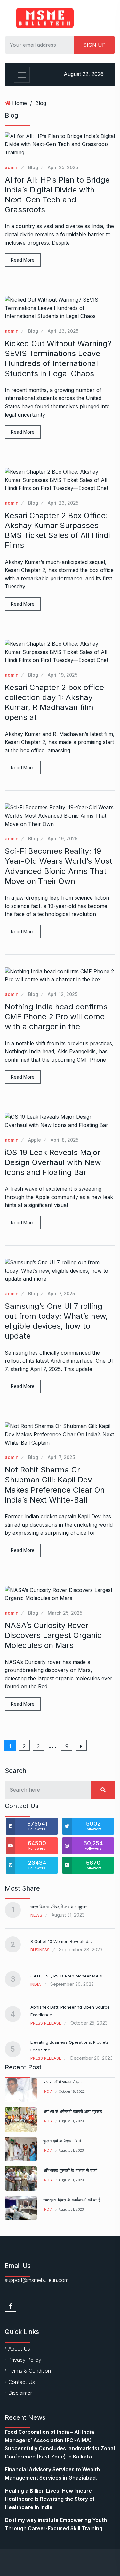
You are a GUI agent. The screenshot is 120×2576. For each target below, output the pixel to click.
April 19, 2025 (63, 675)
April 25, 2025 (63, 167)
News (36, 1915)
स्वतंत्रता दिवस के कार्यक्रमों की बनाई (72, 2200)
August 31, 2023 (71, 2121)
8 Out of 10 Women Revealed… (61, 1941)
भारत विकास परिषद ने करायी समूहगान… (61, 1907)
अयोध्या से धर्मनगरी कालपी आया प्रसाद (73, 2111)
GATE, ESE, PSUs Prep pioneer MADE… (69, 1976)
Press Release (46, 2023)
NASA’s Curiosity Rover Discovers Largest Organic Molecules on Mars (53, 1635)
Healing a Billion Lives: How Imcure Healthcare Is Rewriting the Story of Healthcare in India (50, 2499)
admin (12, 167)
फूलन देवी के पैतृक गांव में (62, 2141)
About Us (19, 2349)
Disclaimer (20, 2393)
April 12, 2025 (63, 994)
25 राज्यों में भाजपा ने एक (62, 2082)
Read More (23, 260)
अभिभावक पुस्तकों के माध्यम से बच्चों (70, 2170)
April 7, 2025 (61, 1294)
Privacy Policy (25, 2360)
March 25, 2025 (65, 1613)
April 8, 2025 (64, 1140)
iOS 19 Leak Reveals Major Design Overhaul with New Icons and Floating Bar (53, 1162)
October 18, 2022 (72, 2091)
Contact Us (22, 2382)
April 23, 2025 (63, 331)
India (36, 1984)
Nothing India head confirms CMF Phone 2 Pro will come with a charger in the (56, 1017)
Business (40, 1950)
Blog (41, 103)
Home (20, 103)
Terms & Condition (30, 2371)
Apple (35, 1140)
